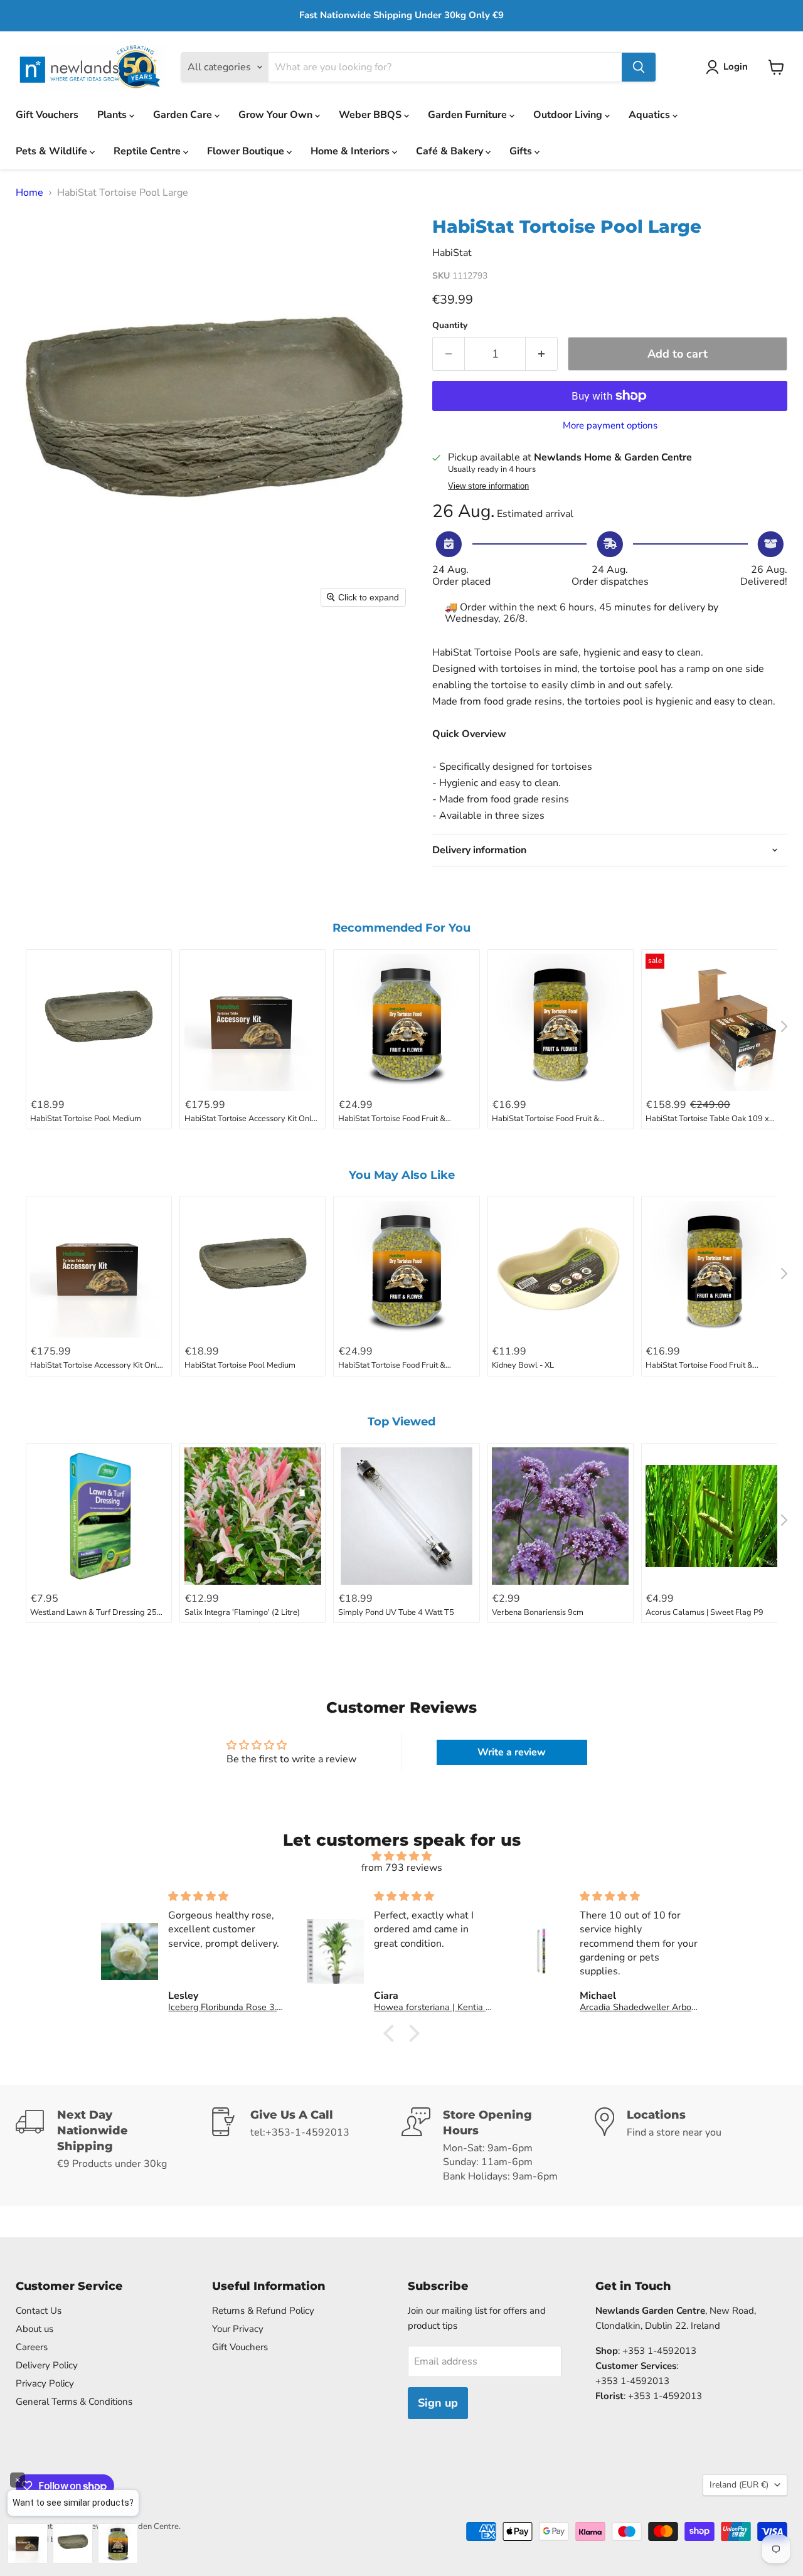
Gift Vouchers (47, 115)
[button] (729, 67)
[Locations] (691, 2146)
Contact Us (39, 2311)
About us (35, 2329)
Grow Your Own (277, 115)
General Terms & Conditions (74, 2402)
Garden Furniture (469, 115)
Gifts (522, 151)
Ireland (739, 2485)
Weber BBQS (371, 115)
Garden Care (184, 115)
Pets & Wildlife (53, 151)
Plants (113, 115)
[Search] (639, 67)
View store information (488, 486)
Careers (32, 2347)
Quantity (450, 326)
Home (29, 193)
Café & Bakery (451, 151)
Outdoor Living (569, 115)
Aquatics (651, 115)
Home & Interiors (351, 151)
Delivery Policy (47, 2365)
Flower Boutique (247, 151)
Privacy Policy (45, 2383)
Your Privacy (238, 2329)
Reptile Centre (148, 151)
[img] (401, 1856)
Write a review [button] (512, 1752)
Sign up (438, 2403)
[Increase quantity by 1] (542, 354)
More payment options (610, 426)
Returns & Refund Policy (263, 2311)
